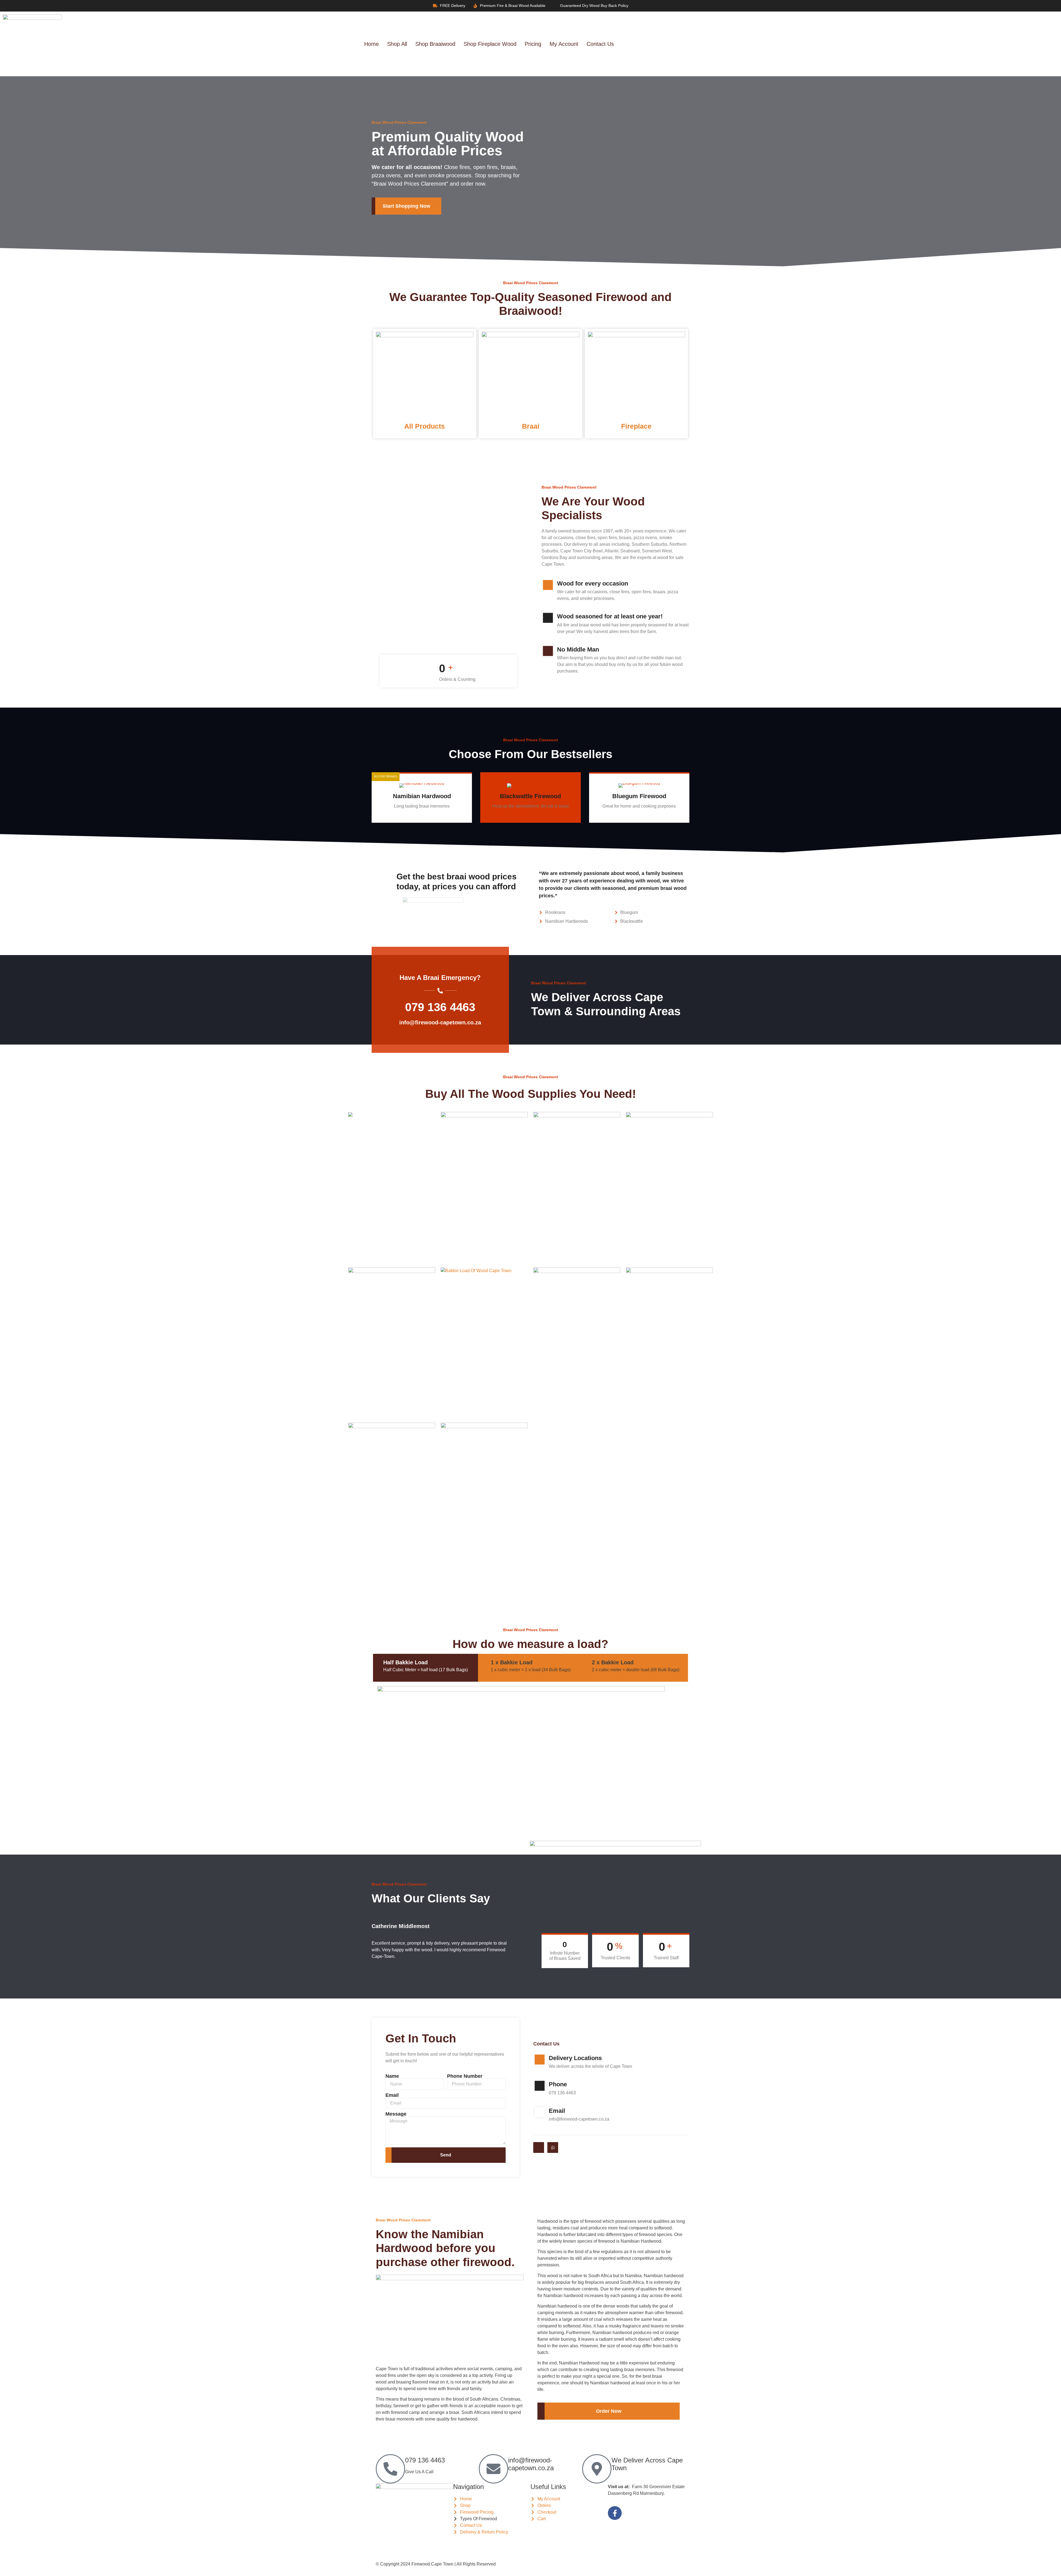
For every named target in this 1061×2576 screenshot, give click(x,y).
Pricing (533, 44)
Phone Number (465, 2076)
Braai (531, 426)
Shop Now (418, 817)
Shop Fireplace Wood (490, 44)
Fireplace (636, 426)
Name (392, 2076)
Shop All (397, 44)
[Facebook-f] (615, 2513)
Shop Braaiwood (435, 44)
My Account (564, 44)
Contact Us (600, 44)
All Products (425, 426)
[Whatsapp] (553, 2147)
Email (392, 2095)
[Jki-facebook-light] (539, 2147)
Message (396, 2114)
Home (371, 44)
